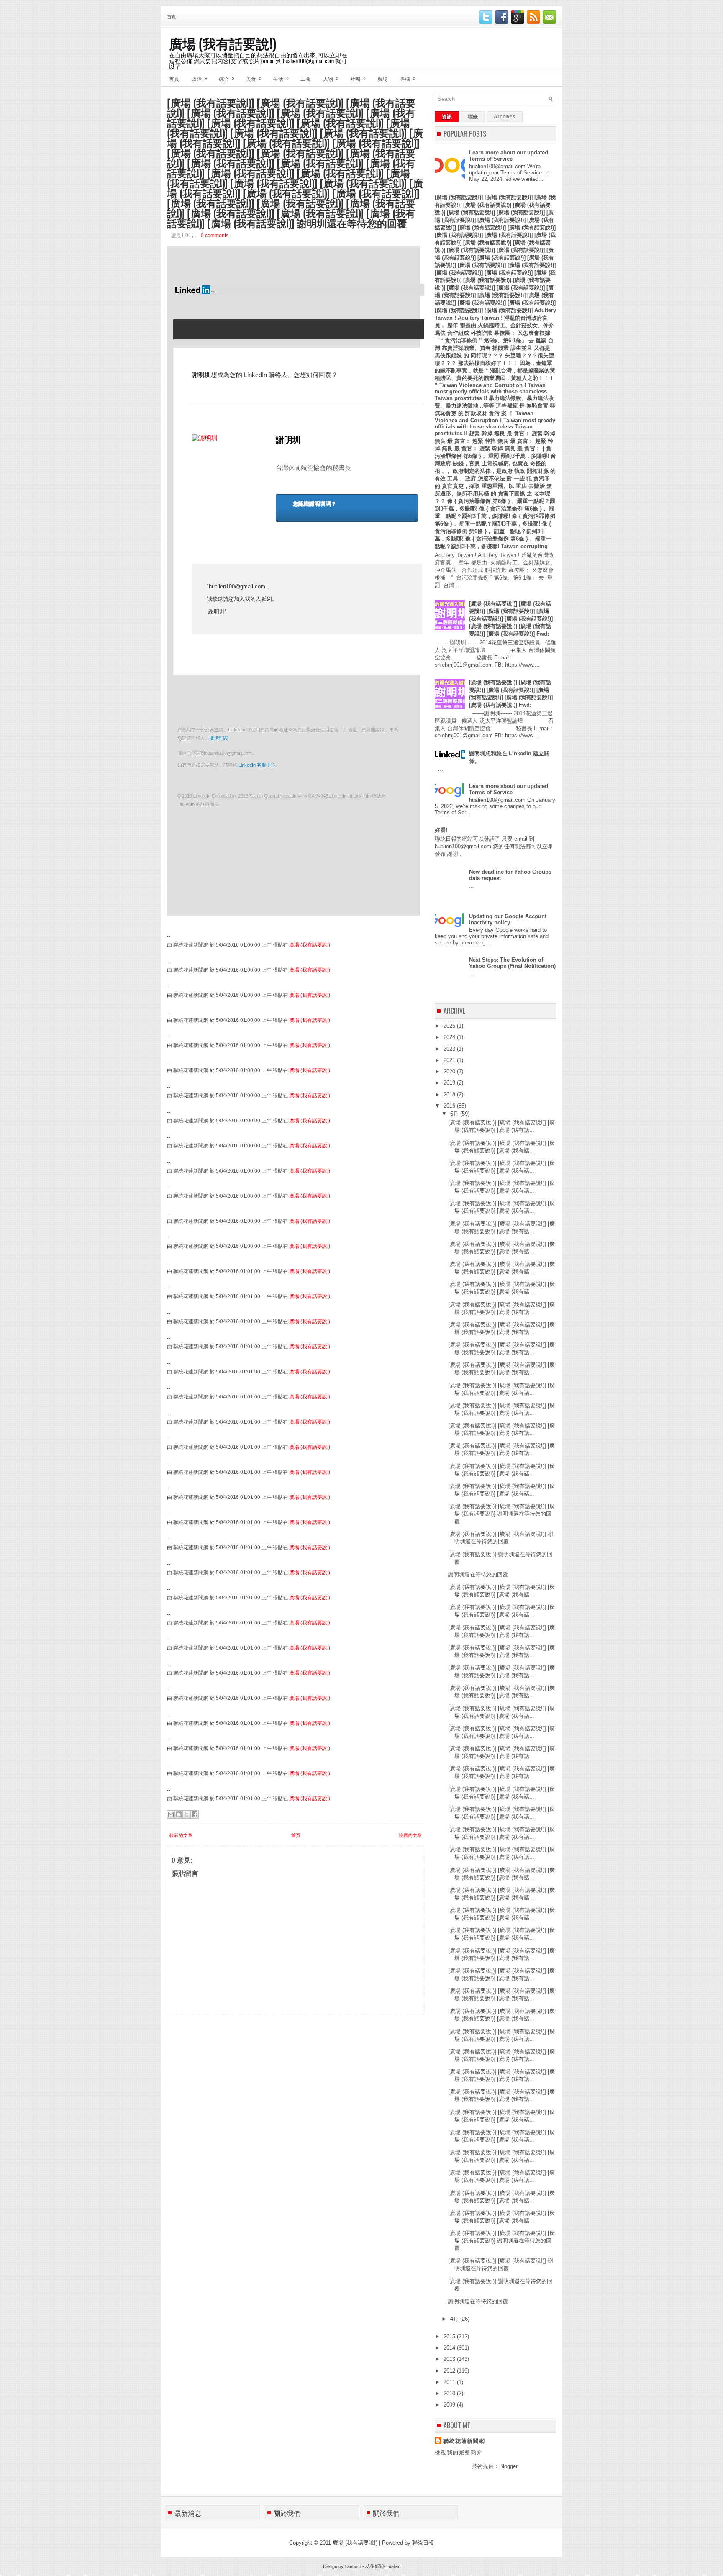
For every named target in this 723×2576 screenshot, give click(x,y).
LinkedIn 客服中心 (257, 765)
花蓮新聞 (374, 2566)
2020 (450, 1071)
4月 (455, 2319)
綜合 (227, 78)
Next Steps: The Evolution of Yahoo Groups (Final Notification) (512, 963)
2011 (450, 2382)
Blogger (508, 2466)
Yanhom (353, 2566)
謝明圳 (288, 440)
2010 (450, 2393)
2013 (450, 2359)
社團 (358, 78)
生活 (281, 78)
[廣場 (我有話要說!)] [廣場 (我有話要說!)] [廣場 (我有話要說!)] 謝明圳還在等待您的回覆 (501, 1514)
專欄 (408, 78)
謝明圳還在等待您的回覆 (478, 1574)
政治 (199, 78)
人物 (331, 78)
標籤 (473, 117)
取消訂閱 (219, 738)
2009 (450, 2405)
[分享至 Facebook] (195, 1814)
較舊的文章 (410, 1835)
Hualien (393, 2566)
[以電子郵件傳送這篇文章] (171, 1814)
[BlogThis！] (179, 1814)
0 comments (215, 236)
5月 (455, 1114)
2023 (450, 1049)
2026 (450, 1026)
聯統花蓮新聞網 (464, 2441)
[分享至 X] (187, 1814)
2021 (450, 1060)
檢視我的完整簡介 (459, 2452)
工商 (305, 78)
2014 (450, 2348)
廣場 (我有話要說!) (223, 43)
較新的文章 (181, 1835)
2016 (450, 1106)
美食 (254, 78)
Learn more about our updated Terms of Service (509, 156)
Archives (505, 117)
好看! (441, 830)
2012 (450, 2371)
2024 (450, 1037)
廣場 (382, 78)
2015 (450, 2336)
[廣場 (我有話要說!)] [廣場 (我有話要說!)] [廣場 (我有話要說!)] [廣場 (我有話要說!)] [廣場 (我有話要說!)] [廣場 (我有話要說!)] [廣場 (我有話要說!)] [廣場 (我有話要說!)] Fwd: (511, 619)
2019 (450, 1083)
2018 (450, 1094)
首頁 (172, 16)
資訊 (447, 117)
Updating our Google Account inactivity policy (508, 919)
